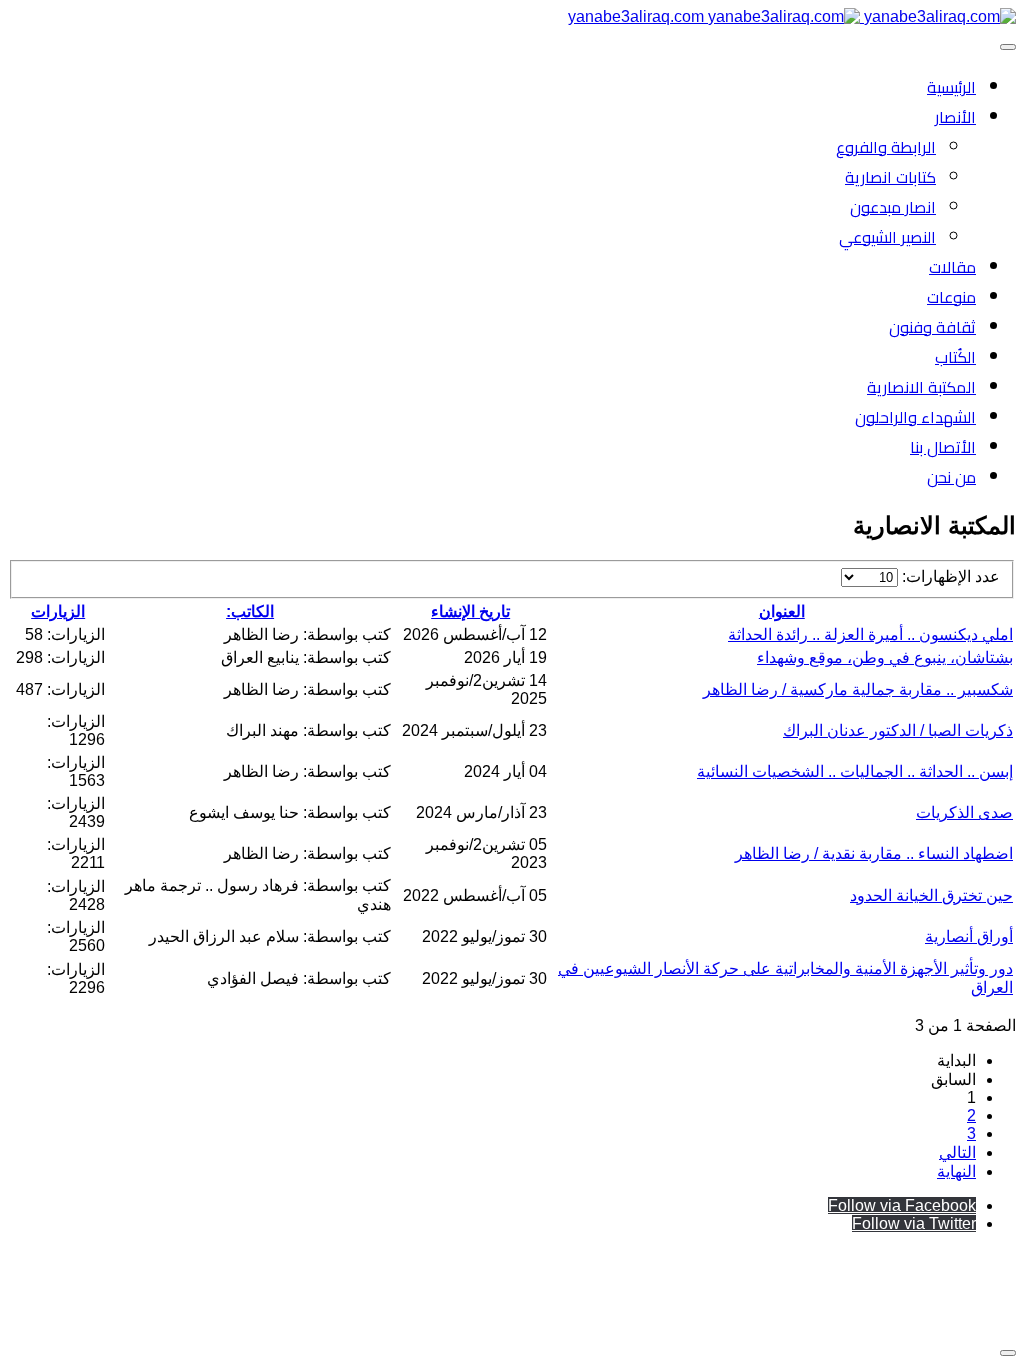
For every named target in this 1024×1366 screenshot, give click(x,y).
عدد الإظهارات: (949, 576)
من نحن (951, 477)
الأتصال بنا (943, 447)
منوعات (951, 297)
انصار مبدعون (893, 207)
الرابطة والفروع (886, 147)
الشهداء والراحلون (915, 417)
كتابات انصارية (890, 177)
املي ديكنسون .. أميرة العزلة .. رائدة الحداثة (870, 634)
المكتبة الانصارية (921, 387)
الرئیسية (951, 87)
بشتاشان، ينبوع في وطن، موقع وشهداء (885, 657)
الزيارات (58, 611)
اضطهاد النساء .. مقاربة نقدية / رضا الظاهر (874, 853)
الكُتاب (955, 357)
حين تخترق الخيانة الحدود (931, 895)
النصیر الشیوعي (887, 237)
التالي (957, 1152)
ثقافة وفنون (932, 327)
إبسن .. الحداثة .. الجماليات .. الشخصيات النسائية (855, 771)
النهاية (956, 1171)
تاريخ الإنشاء (470, 611)
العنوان (782, 611)
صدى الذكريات (964, 812)
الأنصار (955, 117)
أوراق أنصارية (969, 936)
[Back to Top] (1008, 1353)
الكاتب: (250, 611)
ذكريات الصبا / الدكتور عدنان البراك (898, 730)
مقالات (952, 267)
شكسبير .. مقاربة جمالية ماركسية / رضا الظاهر (858, 689)
